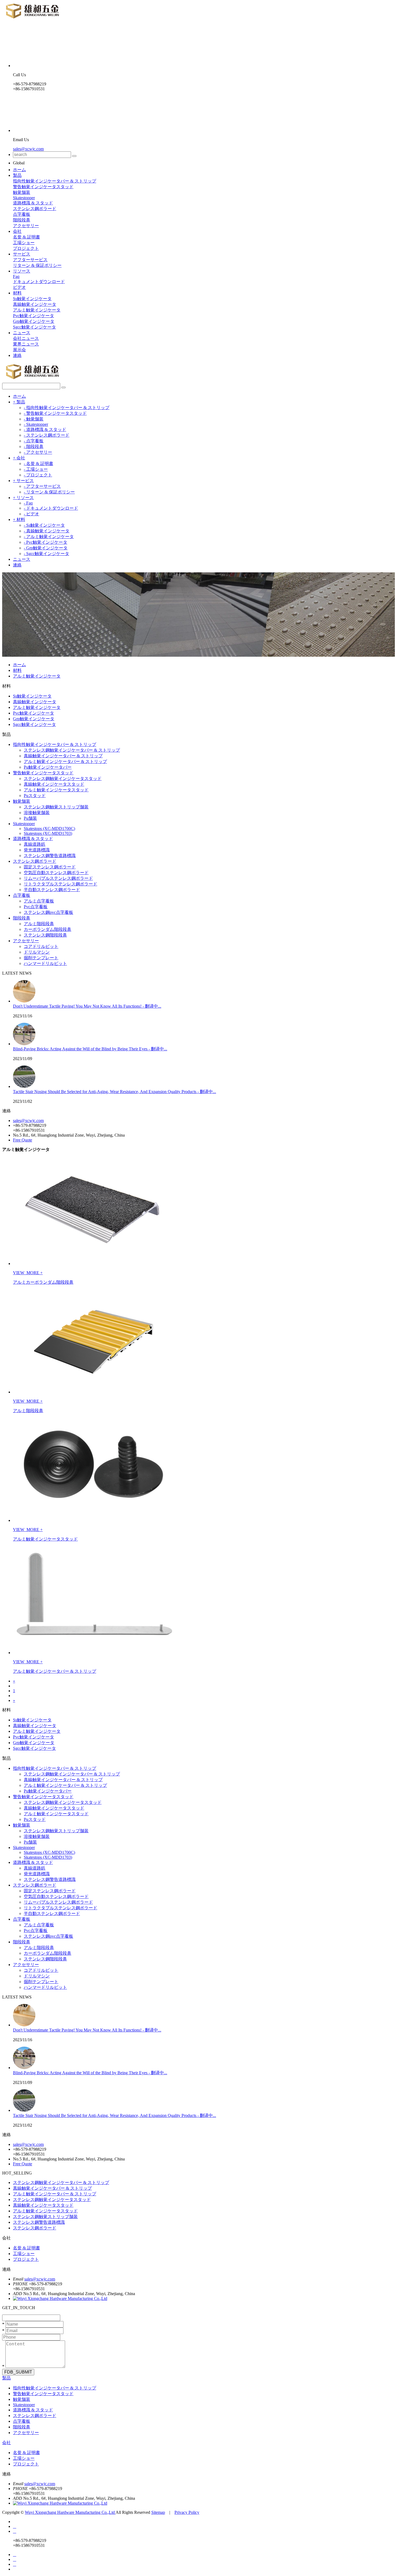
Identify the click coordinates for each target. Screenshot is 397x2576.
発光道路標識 (37, 850)
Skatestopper (24, 198)
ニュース (22, 333)
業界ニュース (26, 344)
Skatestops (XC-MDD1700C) (49, 829)
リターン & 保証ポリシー (37, 265)
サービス (22, 254)
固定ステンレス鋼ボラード (50, 867)
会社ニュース (26, 338)
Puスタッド (35, 796)
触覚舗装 (22, 192)
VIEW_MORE (27, 1273)
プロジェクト (26, 248)
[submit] (74, 156)
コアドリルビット (41, 946)
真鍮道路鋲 (35, 844)
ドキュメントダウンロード (39, 282)
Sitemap (158, 2512)
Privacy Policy (187, 2512)
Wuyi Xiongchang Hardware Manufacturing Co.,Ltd (70, 2512)
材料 (17, 293)
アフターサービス (30, 260)
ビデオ (19, 287)
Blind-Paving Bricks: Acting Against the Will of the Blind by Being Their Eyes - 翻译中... (90, 1049)
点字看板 (22, 214)
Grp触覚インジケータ (34, 321)
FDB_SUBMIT (18, 2372)
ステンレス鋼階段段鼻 (45, 935)
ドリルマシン (37, 952)
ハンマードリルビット (45, 963)
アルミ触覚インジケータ (37, 310)
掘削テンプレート (41, 958)
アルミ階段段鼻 (39, 924)
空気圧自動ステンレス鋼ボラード (56, 873)
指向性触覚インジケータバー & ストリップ (55, 181)
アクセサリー (26, 226)
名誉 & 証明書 (26, 237)
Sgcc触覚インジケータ (34, 327)
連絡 (17, 355)
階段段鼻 (22, 220)
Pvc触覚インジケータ (33, 316)
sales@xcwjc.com (28, 149)
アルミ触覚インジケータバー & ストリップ (65, 761)
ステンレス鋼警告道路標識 (50, 856)
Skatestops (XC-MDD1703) (48, 833)
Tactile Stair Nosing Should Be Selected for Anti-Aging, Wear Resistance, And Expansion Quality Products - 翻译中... (115, 1092)
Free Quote (23, 1140)
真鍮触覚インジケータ (35, 304)
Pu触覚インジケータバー (48, 767)
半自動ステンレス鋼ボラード (52, 890)
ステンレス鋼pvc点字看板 (48, 912)
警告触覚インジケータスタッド (43, 187)
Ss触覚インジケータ (32, 299)
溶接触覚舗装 (37, 813)
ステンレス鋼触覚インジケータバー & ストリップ (72, 750)
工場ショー (24, 243)
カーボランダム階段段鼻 (48, 929)
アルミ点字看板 (39, 901)
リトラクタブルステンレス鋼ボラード (60, 884)
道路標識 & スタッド (33, 203)
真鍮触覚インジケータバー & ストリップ (63, 756)
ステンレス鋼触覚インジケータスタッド (63, 779)
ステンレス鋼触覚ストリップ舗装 (56, 807)
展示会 (19, 350)
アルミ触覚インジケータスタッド (56, 790)
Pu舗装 (30, 818)
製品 (17, 175)
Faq (16, 276)
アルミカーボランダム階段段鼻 (43, 1282)
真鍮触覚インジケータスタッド (54, 784)
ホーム (19, 170)
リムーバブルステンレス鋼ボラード (58, 878)
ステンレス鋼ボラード (35, 209)
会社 (17, 231)
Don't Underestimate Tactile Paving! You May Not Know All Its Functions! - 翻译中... (87, 1006)
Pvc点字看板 (36, 907)
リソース (22, 271)
